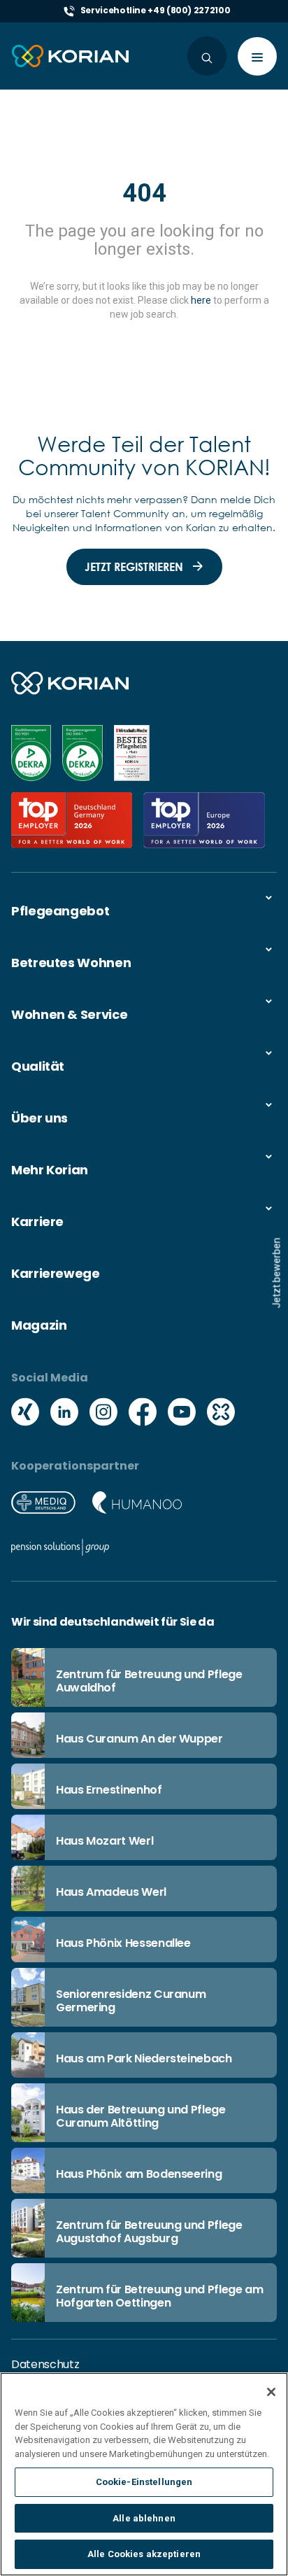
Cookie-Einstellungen (144, 2482)
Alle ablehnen (144, 2518)
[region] (144, 2474)
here (201, 300)
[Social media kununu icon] (221, 1414)
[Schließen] (271, 2392)
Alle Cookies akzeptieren (144, 2554)
